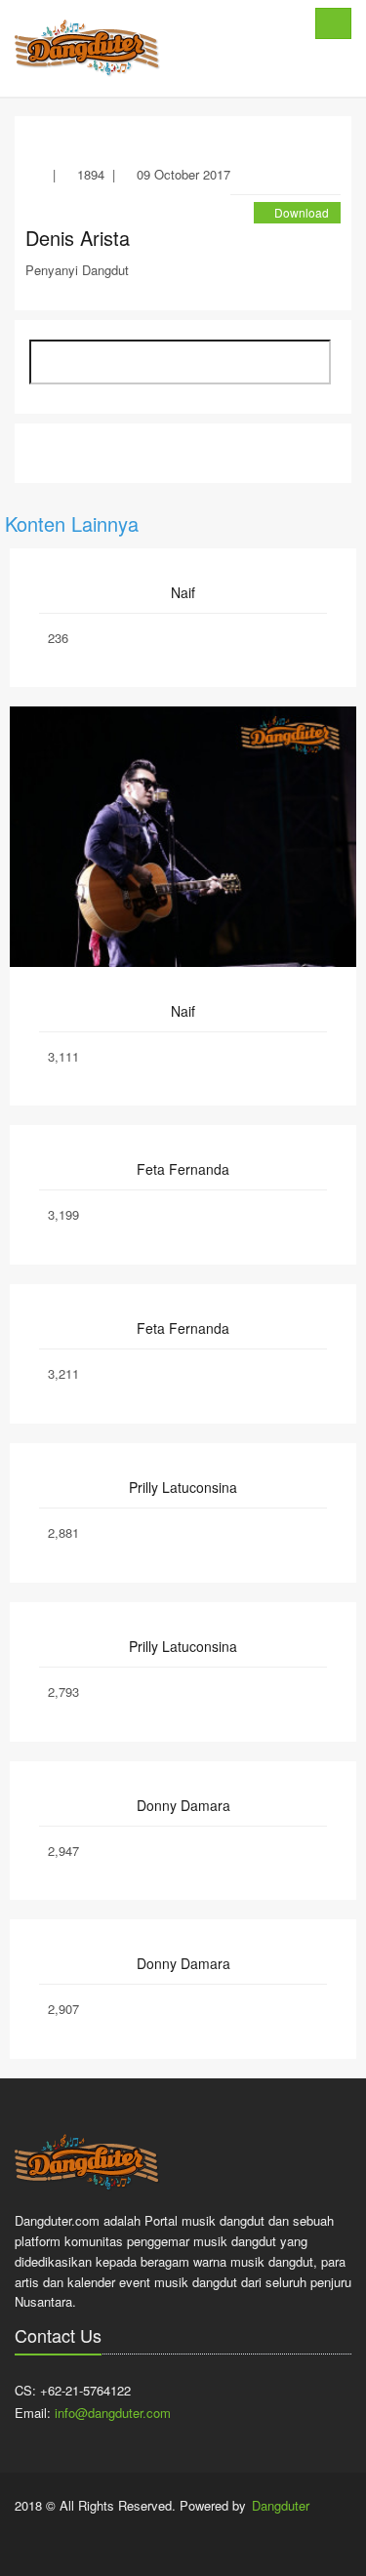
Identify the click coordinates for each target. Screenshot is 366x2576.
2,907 (63, 2009)
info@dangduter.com (113, 2413)
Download (302, 212)
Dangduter (281, 2505)
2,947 (63, 1851)
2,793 (63, 1691)
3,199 (63, 1214)
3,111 (63, 1056)
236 (58, 638)
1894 (91, 174)
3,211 (63, 1373)
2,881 (63, 1532)
